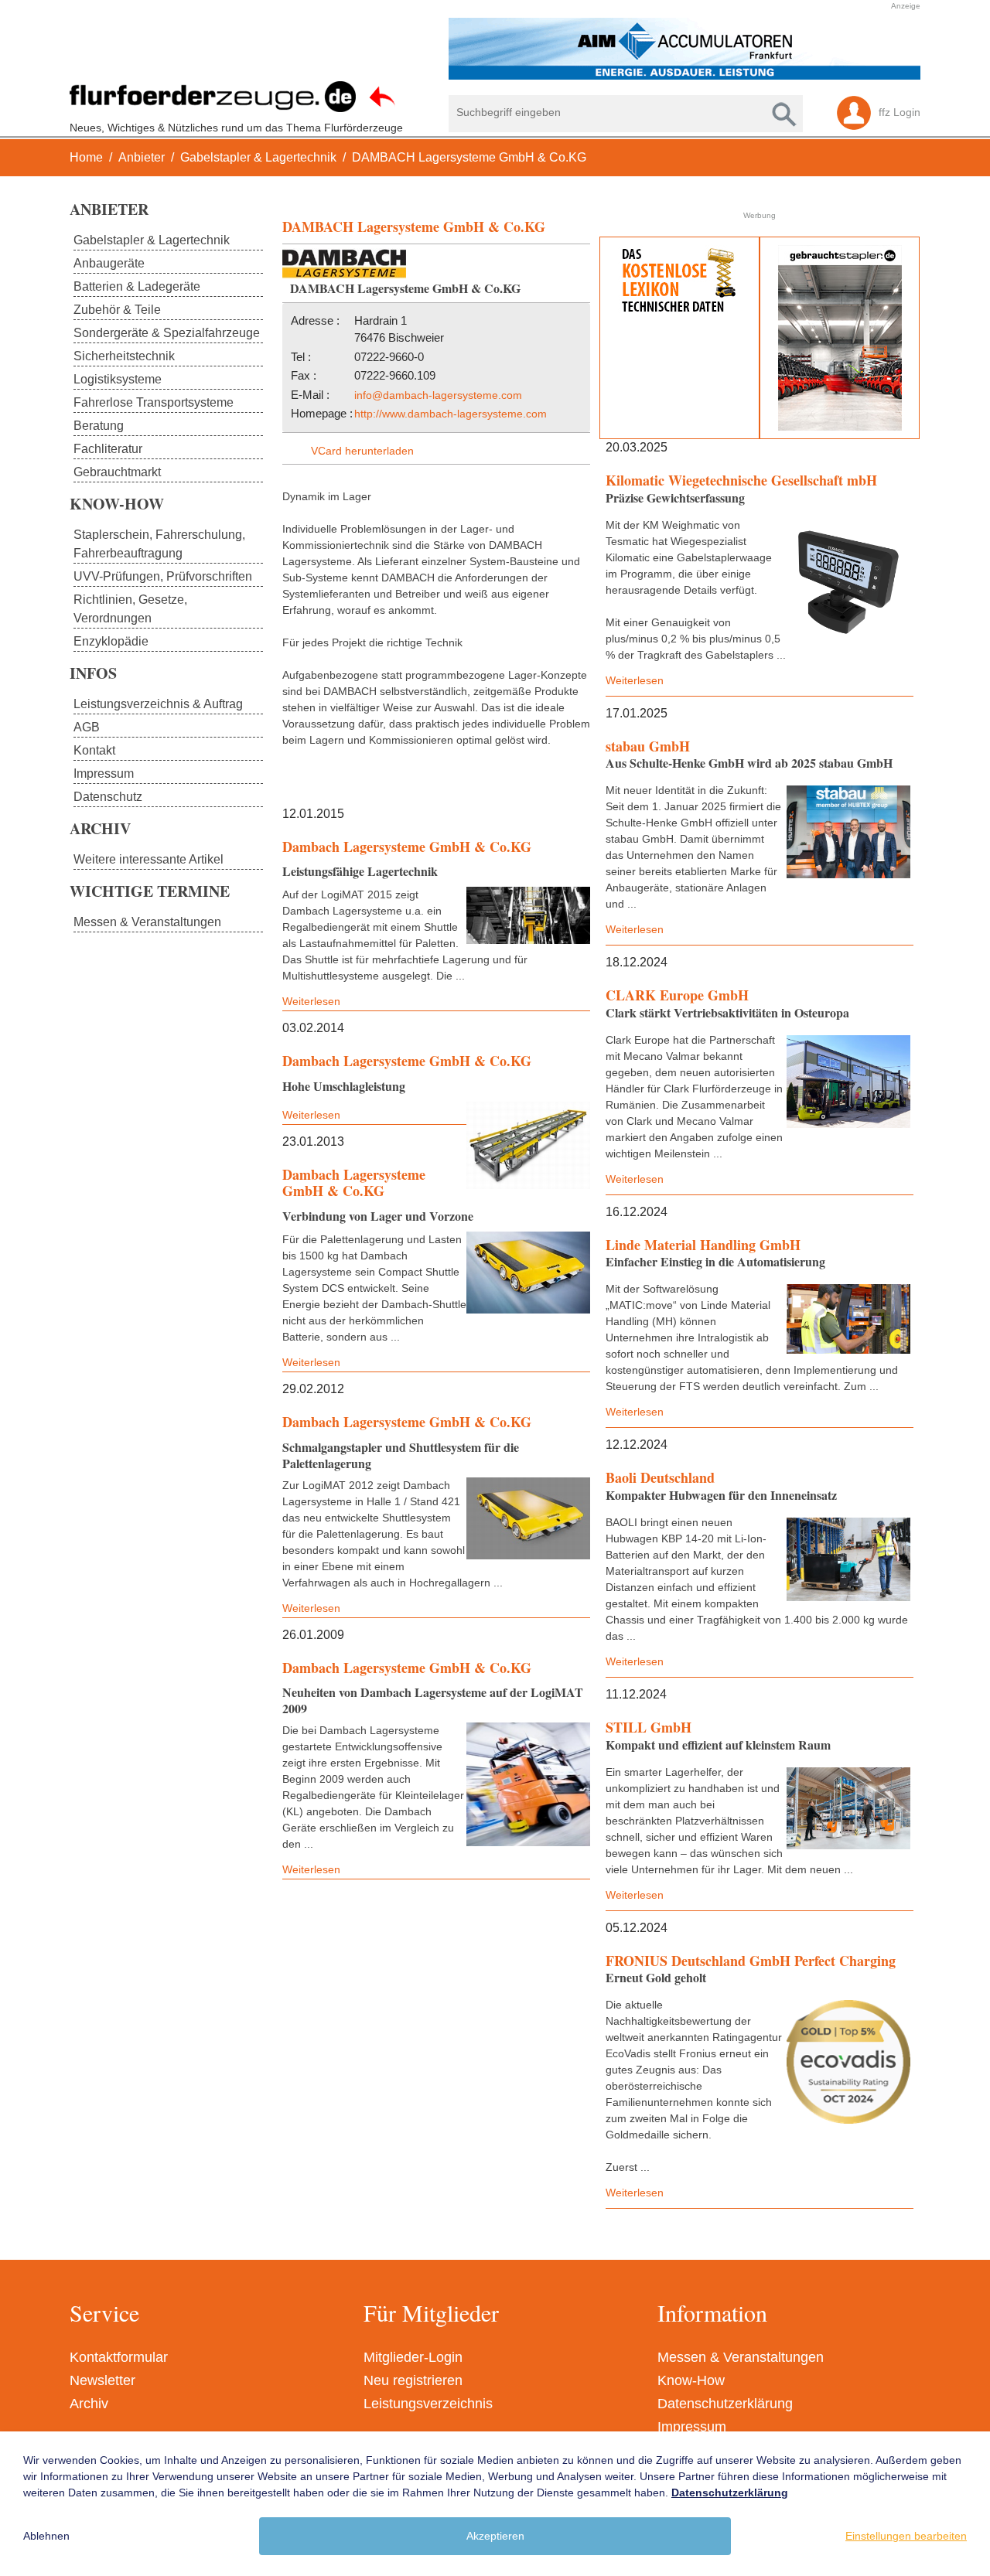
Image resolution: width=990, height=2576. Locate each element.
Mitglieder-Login (413, 2357)
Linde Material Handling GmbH (703, 1245)
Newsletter (102, 2380)
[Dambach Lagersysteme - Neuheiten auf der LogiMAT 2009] (528, 1784)
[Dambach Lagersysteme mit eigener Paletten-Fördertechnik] (528, 1273)
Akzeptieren (495, 2536)
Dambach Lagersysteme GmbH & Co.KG (407, 847)
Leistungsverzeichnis (428, 2404)
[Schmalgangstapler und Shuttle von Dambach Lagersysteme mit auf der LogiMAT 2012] (528, 1519)
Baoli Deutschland (660, 1477)
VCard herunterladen (362, 451)
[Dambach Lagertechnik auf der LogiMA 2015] (528, 915)
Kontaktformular (119, 2357)
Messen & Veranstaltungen (741, 2357)
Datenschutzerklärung (725, 2404)
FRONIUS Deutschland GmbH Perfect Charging (751, 1961)
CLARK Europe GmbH (677, 995)
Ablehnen (46, 2536)
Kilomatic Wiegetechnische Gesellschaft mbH (741, 480)
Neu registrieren (413, 2380)
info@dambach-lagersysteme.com (438, 395)
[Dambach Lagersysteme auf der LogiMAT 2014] (528, 1145)
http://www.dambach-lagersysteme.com (451, 414)
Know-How (691, 2380)
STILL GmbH (649, 1727)
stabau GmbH (648, 746)
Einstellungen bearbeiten (906, 2536)
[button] (487, 49)
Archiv (89, 2404)
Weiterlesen (635, 680)
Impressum (692, 2427)
